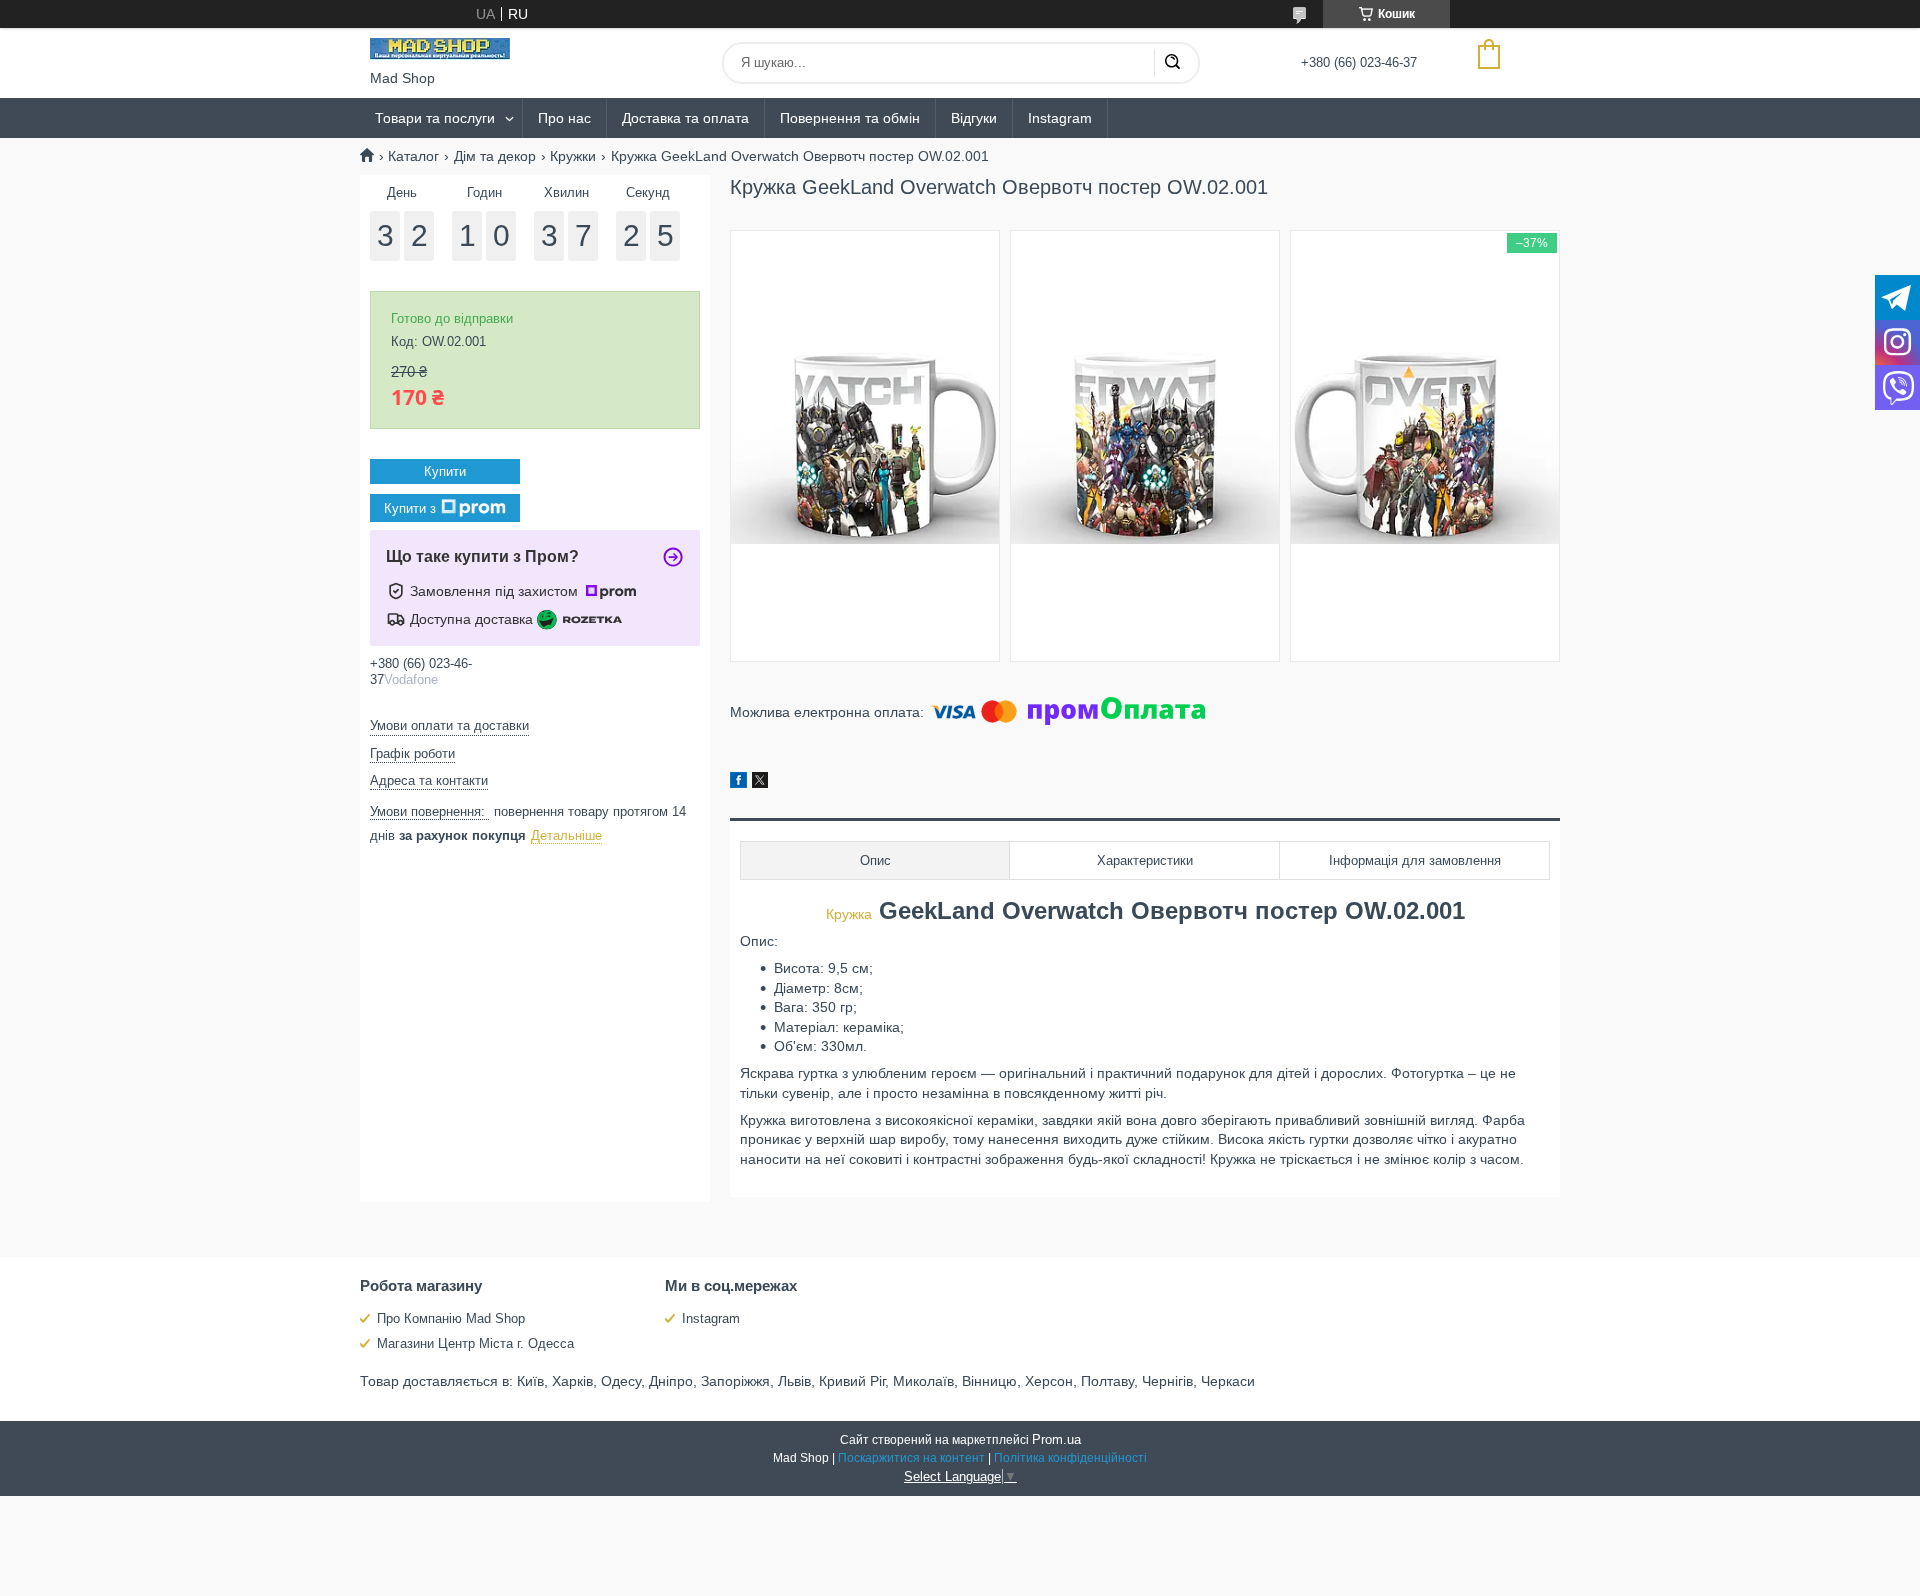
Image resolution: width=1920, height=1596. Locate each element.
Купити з (410, 508)
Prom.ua (1056, 1439)
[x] (760, 783)
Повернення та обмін (850, 118)
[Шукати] (1172, 63)
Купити (445, 471)
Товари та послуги (435, 118)
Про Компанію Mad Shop (451, 1318)
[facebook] (738, 783)
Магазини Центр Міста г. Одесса (475, 1343)
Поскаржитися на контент (911, 1458)
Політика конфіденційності (1070, 1458)
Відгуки (974, 118)
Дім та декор (495, 156)
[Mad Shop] (440, 49)
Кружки (573, 156)
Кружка (849, 914)
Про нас (564, 118)
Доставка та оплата (685, 118)
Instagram (1060, 118)
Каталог (413, 156)
